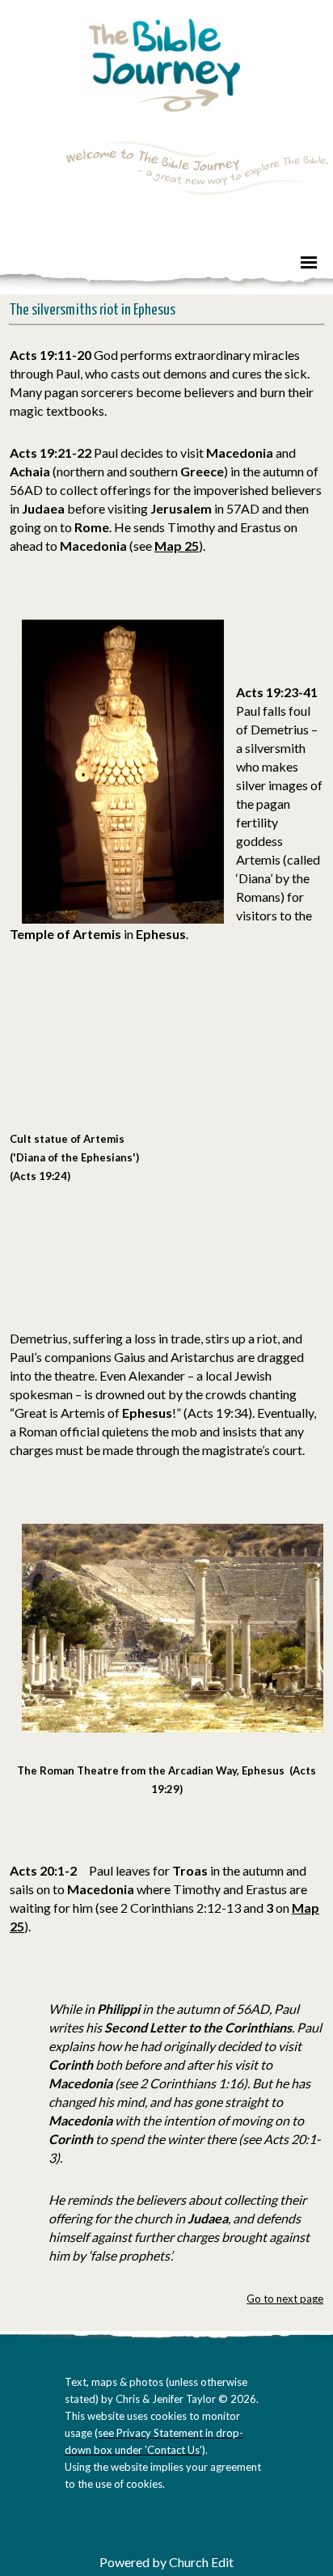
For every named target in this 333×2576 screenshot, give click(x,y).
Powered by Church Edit (166, 2562)
